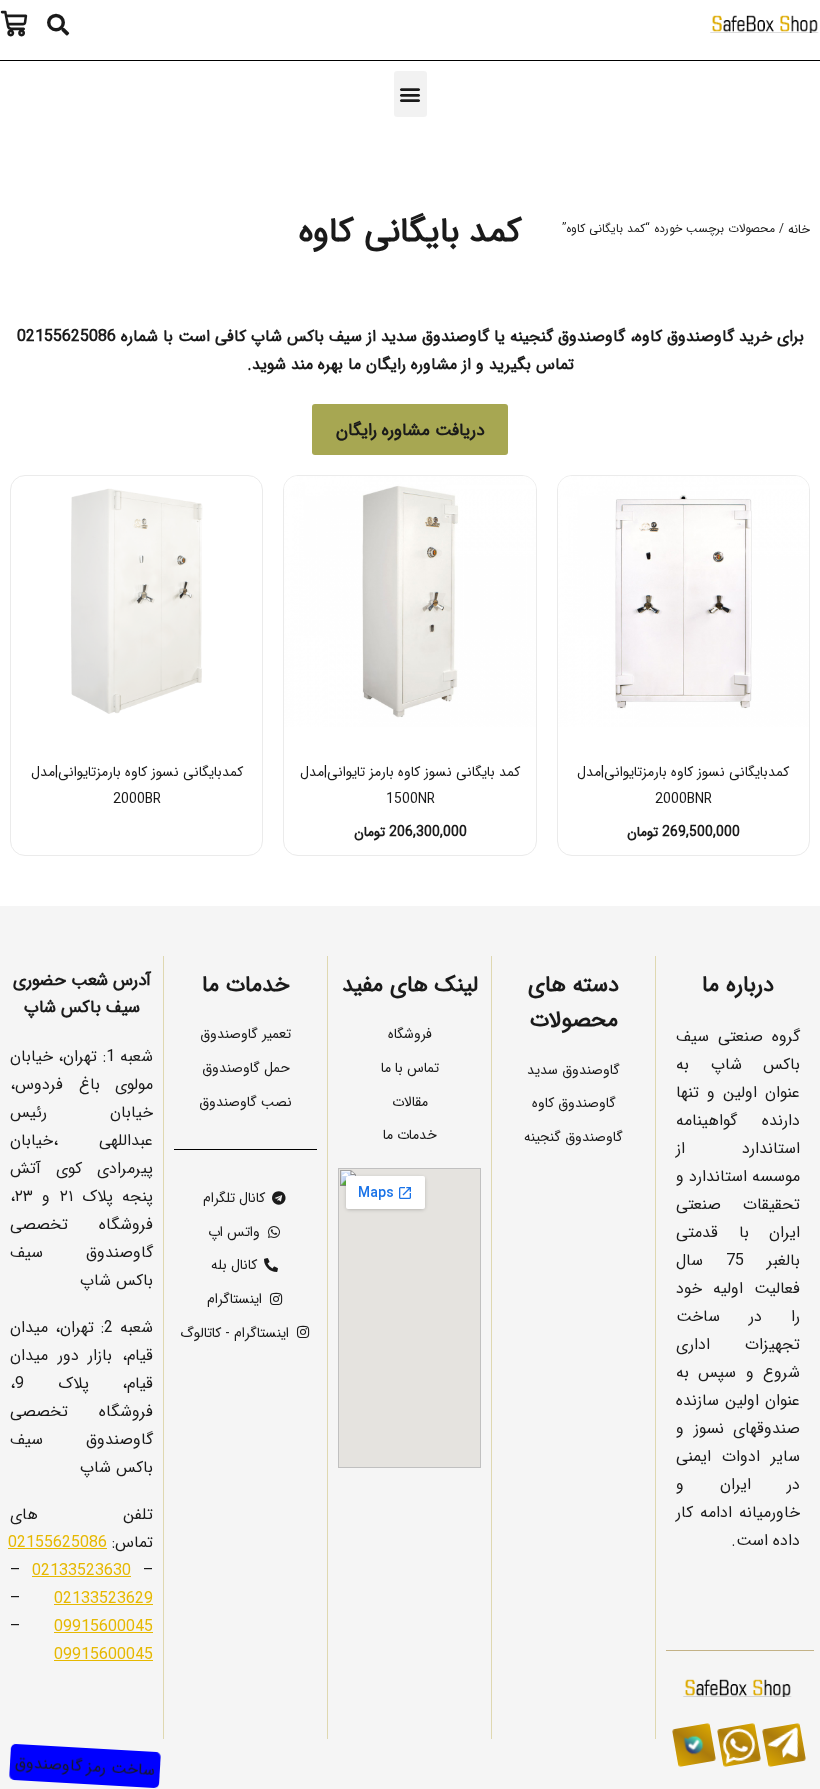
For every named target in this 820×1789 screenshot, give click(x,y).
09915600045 (103, 1625)
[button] (58, 25)
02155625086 (57, 1541)
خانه (799, 228)
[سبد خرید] (19, 24)
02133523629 (103, 1597)
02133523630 (81, 1569)
